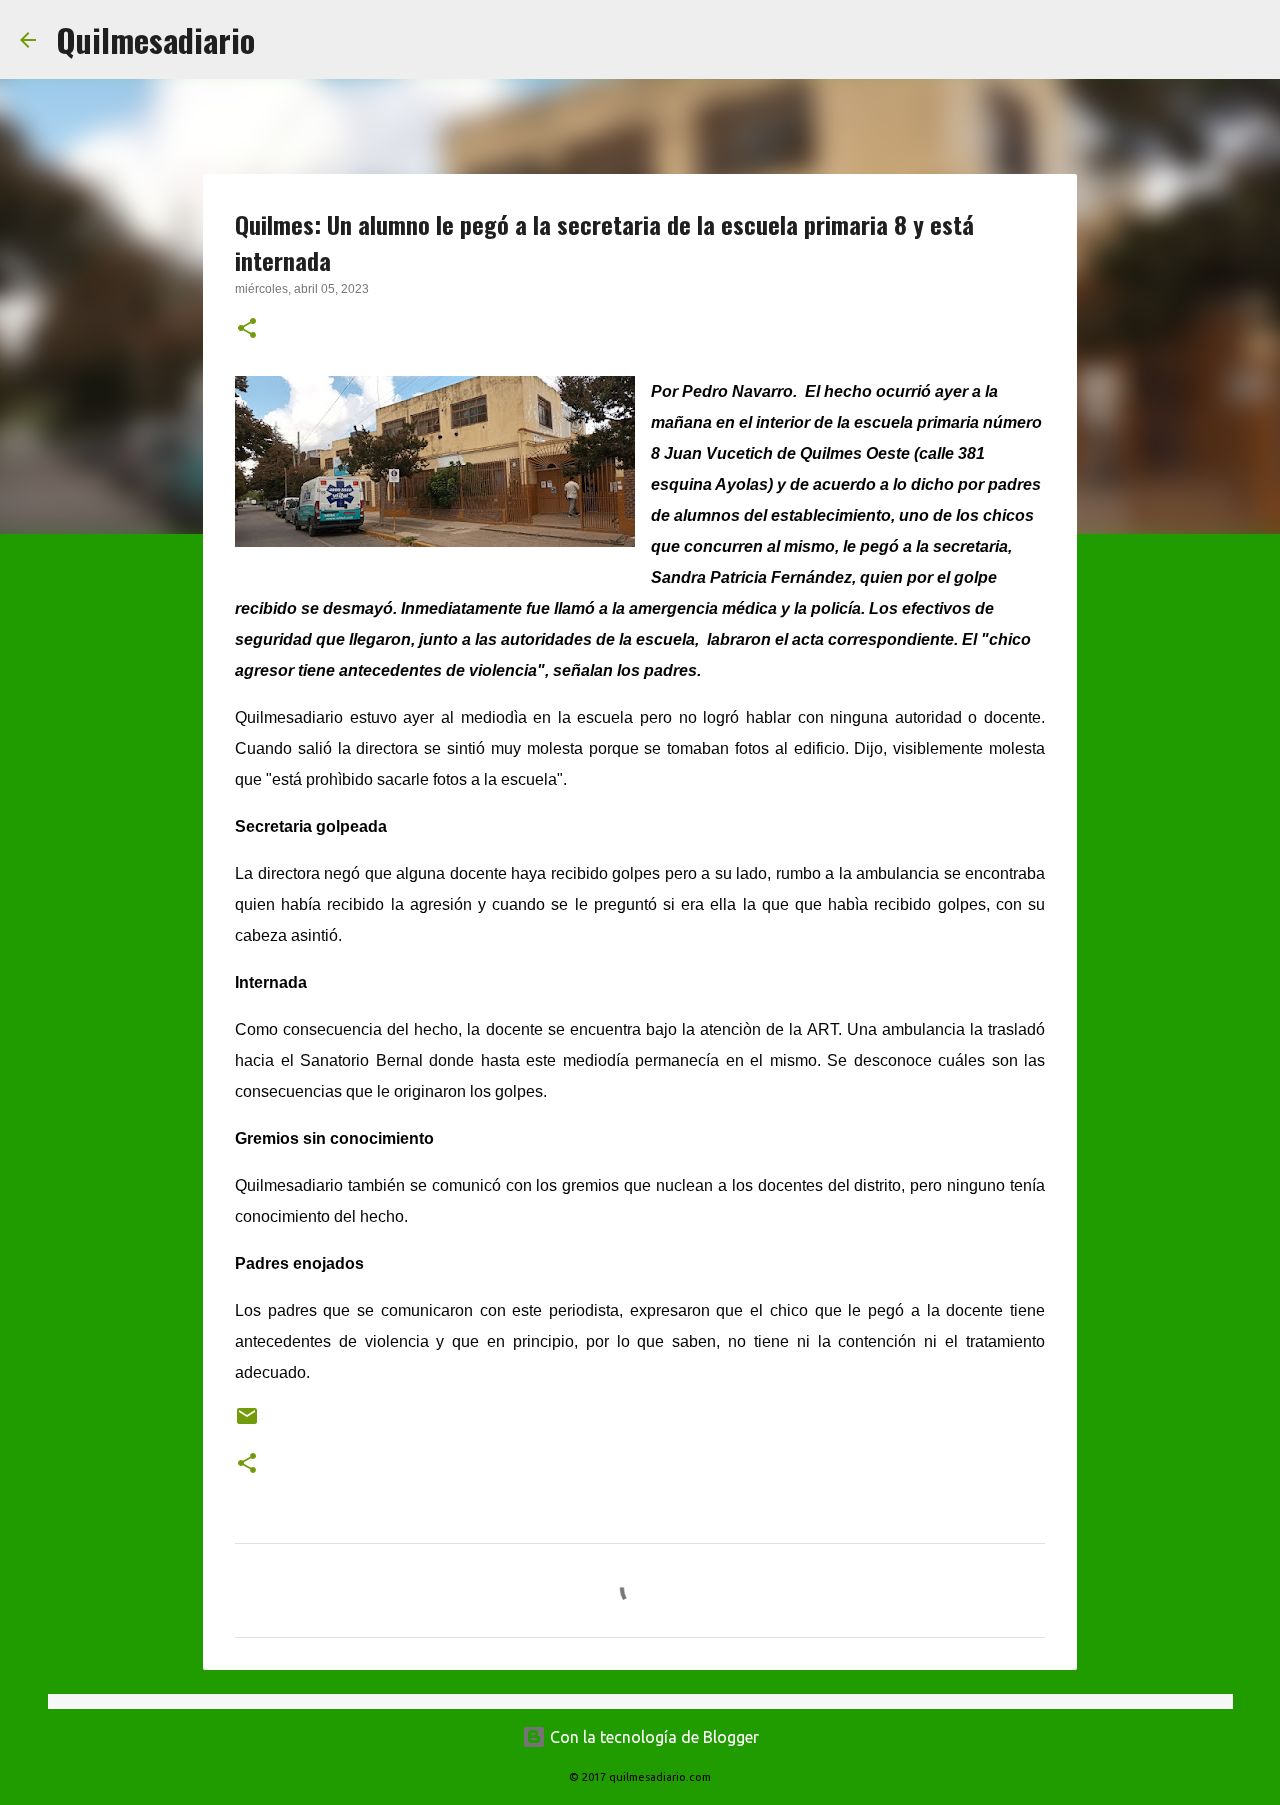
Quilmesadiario (155, 39)
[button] (247, 330)
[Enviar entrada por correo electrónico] (247, 1423)
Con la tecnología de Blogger (652, 1737)
